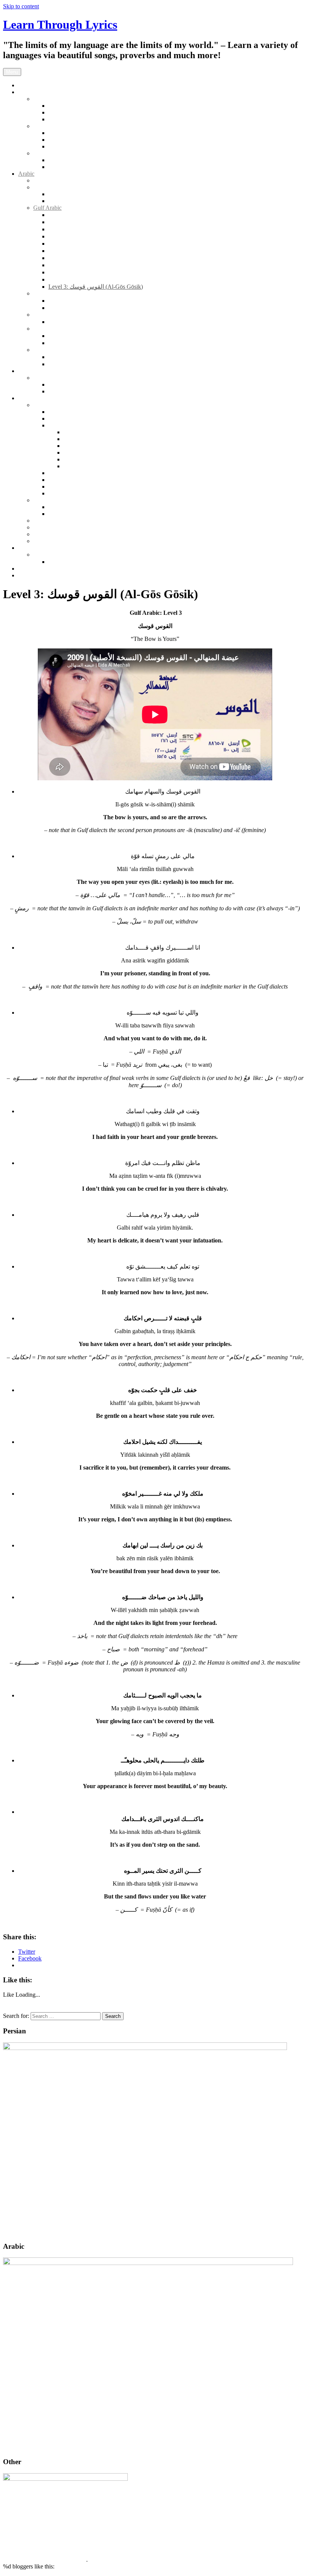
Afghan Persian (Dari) (60, 126)
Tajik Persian (49, 153)
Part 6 (71, 466)
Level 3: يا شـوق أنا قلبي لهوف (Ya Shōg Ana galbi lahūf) (118, 279)
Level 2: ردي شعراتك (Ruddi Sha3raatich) (99, 336)
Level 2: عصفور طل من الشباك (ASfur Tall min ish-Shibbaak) (125, 364)
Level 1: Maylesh (69, 167)
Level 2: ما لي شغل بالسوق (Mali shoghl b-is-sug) (110, 322)
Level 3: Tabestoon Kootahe (82, 112)
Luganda (44, 378)
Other (25, 371)
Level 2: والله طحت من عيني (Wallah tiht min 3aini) (112, 258)
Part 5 (71, 459)
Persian (27, 92)
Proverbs (29, 398)
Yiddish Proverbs (54, 541)
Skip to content (21, 6)
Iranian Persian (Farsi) (60, 99)
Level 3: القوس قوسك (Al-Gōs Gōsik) (96, 287)
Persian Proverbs (53, 500)
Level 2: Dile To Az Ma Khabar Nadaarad (99, 146)
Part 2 (71, 439)
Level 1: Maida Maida (75, 160)
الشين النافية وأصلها (73, 562)
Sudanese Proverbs (71, 487)
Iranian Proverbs (68, 514)
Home (26, 85)
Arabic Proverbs (53, 405)
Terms (26, 575)
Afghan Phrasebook (72, 133)
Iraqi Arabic (47, 315)
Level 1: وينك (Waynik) (77, 357)
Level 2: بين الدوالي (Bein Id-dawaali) (94, 343)
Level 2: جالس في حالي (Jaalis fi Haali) (97, 244)
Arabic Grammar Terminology (70, 187)
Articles (27, 548)
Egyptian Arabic (53, 293)
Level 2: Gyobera (69, 391)
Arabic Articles (51, 555)
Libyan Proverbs (68, 473)
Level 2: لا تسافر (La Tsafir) (82, 265)
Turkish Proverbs (54, 521)
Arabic (26, 174)
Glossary (59, 201)
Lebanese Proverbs (71, 425)
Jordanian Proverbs (71, 419)
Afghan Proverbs (69, 507)
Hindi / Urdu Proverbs (60, 527)
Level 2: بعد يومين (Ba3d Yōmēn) (89, 301)
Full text (58, 194)
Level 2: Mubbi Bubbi (75, 384)
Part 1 (71, 432)
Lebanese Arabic (53, 350)
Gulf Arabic (47, 208)
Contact (27, 569)
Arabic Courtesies (55, 180)
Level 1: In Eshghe (71, 106)
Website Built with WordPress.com (45, 2560)
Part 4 (71, 453)
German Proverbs (54, 534)
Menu (12, 72)
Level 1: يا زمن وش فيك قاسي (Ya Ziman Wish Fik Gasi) (119, 229)
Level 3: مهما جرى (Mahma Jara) (89, 272)
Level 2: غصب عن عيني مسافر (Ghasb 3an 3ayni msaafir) (120, 236)
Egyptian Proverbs (71, 412)
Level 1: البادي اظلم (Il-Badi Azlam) (93, 222)
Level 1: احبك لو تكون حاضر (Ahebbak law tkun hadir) (115, 215)
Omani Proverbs (68, 480)
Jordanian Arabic (53, 329)
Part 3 (71, 446)
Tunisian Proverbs (70, 493)
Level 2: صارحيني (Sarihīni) (82, 251)
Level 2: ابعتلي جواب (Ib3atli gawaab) (94, 308)
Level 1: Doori (66, 140)
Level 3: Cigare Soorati (76, 119)
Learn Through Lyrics (60, 25)
